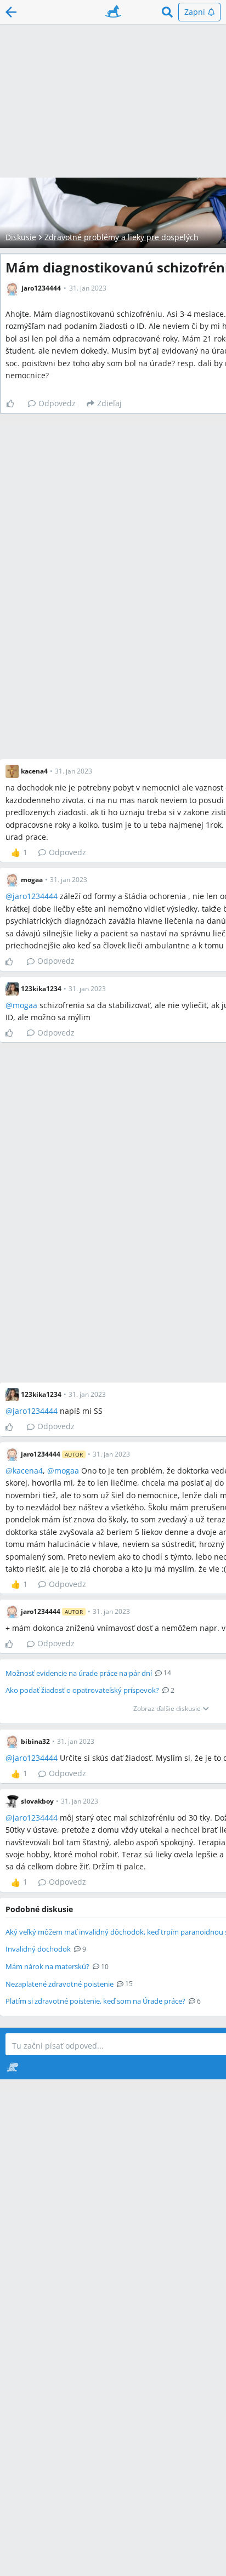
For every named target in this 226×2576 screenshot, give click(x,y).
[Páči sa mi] (15, 403)
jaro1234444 (35, 896)
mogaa (25, 1005)
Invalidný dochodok (38, 1949)
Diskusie (21, 237)
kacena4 (28, 1471)
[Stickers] (12, 2067)
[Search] (167, 12)
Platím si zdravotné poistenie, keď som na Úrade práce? (95, 2001)
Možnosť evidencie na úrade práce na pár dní (79, 1673)
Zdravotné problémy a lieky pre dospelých (122, 237)
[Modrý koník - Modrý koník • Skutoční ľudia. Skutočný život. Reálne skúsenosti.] (113, 12)
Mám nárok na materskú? (47, 1966)
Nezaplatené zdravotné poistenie (60, 1984)
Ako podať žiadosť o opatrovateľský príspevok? (82, 1690)
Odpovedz (57, 403)
